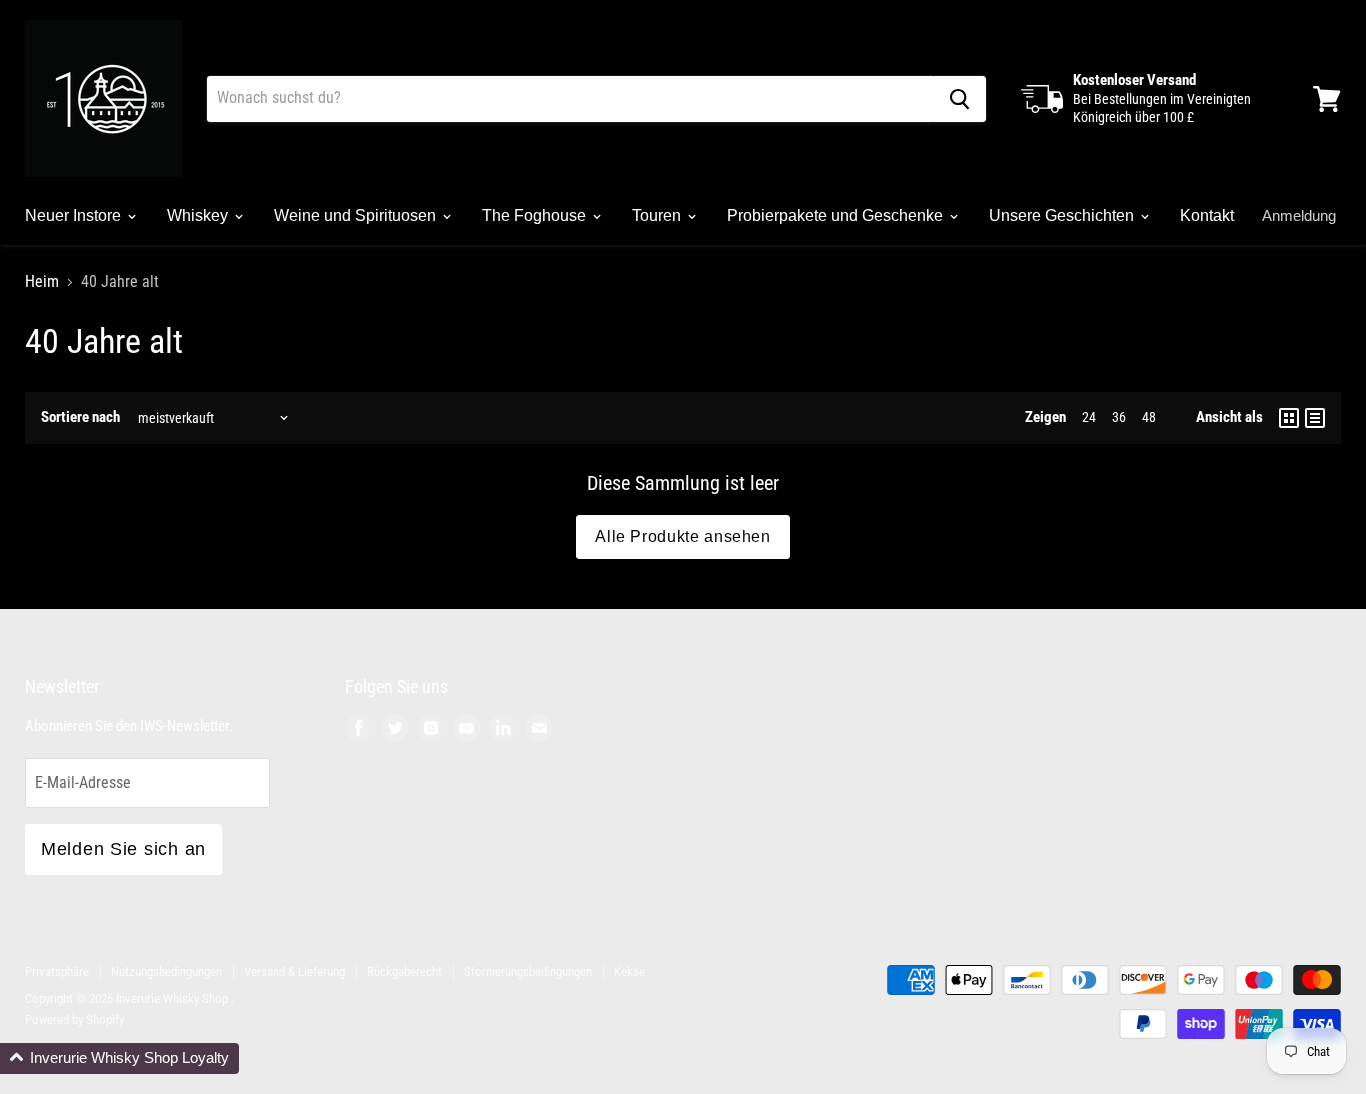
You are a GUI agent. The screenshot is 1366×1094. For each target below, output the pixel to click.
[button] (119, 1058)
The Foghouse (536, 215)
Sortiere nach (80, 417)
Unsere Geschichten (1063, 215)
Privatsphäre (57, 971)
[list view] (1315, 418)
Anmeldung (1299, 215)
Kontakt (1207, 215)
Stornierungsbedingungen (528, 971)
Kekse (629, 971)
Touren (658, 215)
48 (1149, 417)
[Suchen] (959, 99)
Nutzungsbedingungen (166, 971)
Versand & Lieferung (294, 971)
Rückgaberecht (404, 971)
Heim (42, 282)
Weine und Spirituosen (357, 215)
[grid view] (1289, 418)
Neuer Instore (75, 215)
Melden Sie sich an (123, 849)
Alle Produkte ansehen (682, 536)
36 (1119, 417)
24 (1089, 417)
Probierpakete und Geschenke (837, 215)
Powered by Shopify (74, 1019)
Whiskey (199, 215)
